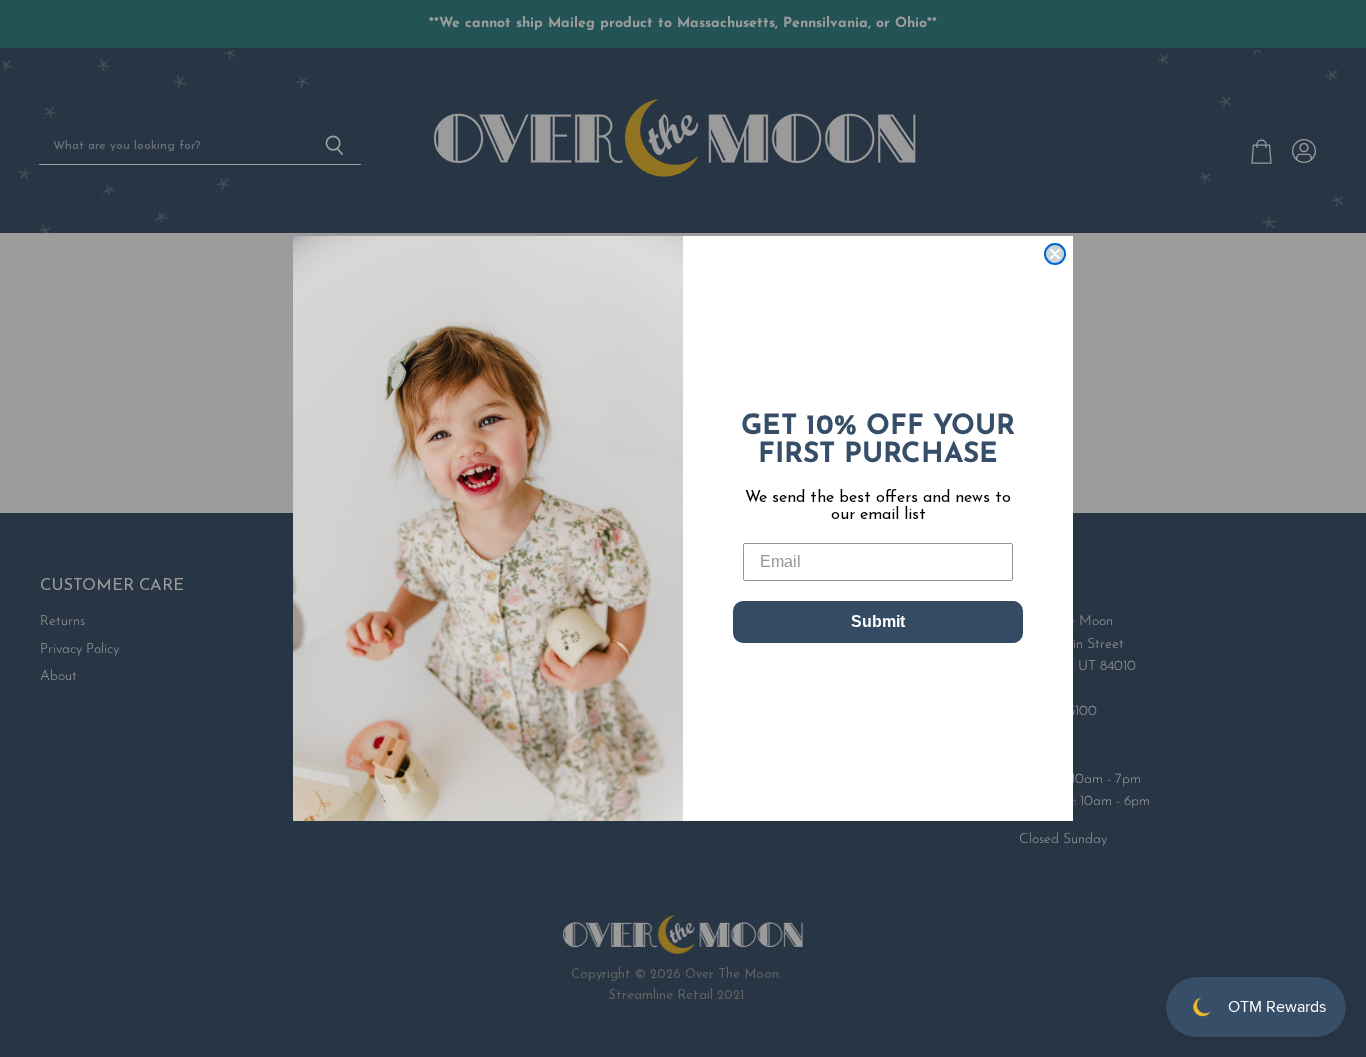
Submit (878, 621)
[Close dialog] (1055, 254)
